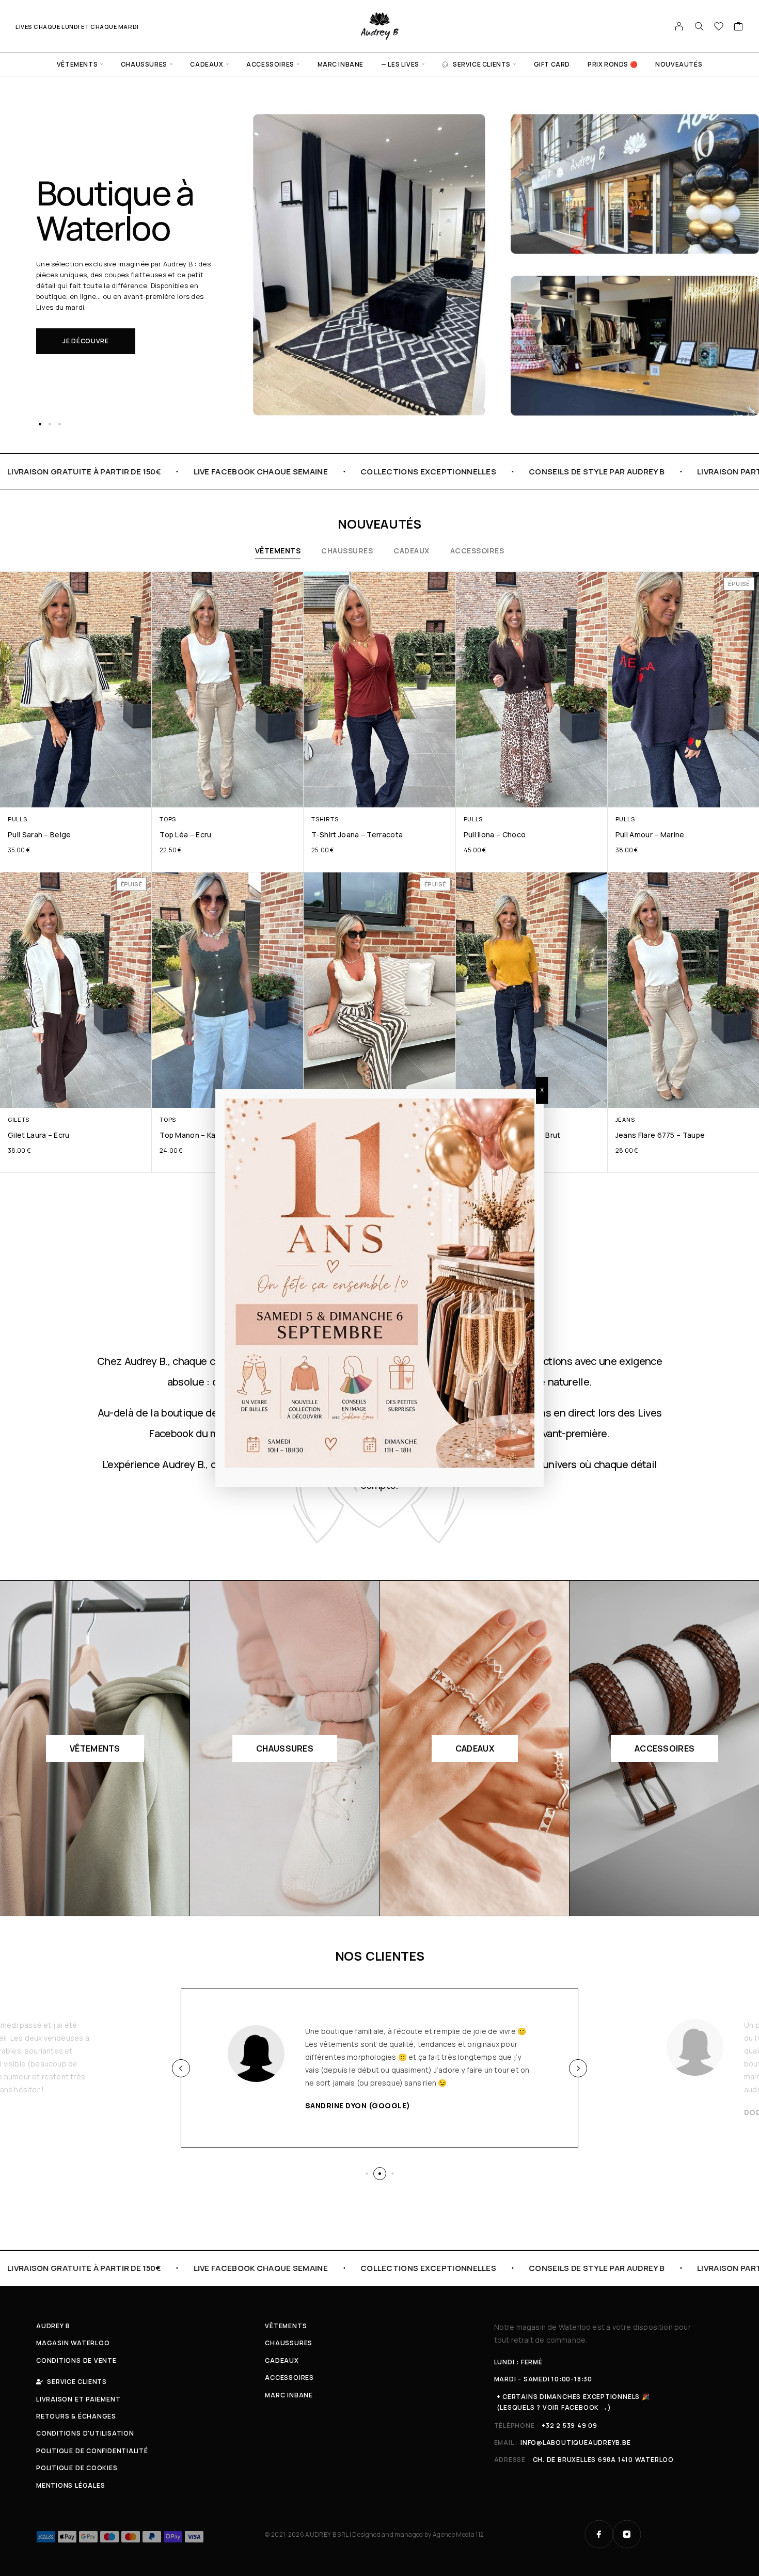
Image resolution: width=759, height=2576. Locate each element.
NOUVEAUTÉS (679, 64)
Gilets (19, 1119)
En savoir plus (90, 394)
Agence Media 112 (458, 2534)
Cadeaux (207, 64)
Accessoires (270, 64)
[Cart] (739, 27)
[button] (40, 424)
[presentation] (181, 2068)
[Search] (699, 26)
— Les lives (400, 64)
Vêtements (77, 64)
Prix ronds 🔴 (613, 64)
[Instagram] (627, 2534)
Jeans (625, 1119)
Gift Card (552, 64)
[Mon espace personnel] (679, 26)
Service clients (482, 64)
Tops (168, 819)
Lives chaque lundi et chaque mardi (77, 27)
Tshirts (325, 819)
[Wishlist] (719, 27)
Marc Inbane (341, 64)
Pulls (17, 819)
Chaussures (144, 64)
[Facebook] (599, 2534)
